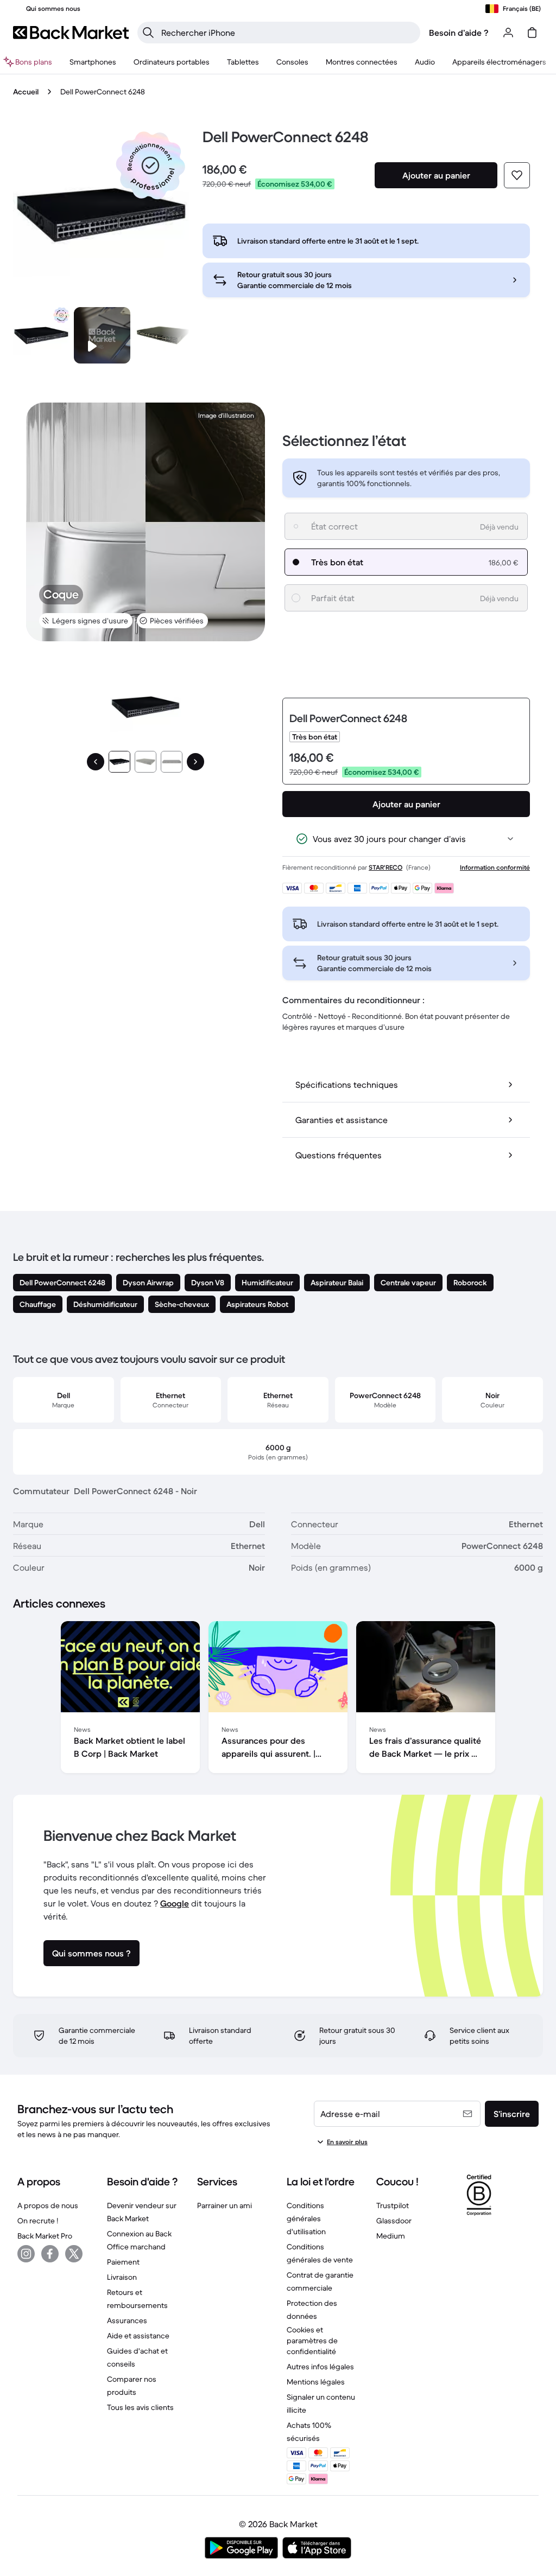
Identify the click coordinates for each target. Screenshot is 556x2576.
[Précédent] (96, 762)
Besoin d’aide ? (459, 33)
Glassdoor (394, 2221)
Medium (391, 2236)
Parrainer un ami (225, 2205)
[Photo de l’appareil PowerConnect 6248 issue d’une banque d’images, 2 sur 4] (163, 335)
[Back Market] (71, 33)
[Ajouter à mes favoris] (517, 175)
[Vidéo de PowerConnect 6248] (102, 335)
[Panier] (532, 33)
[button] (150, 165)
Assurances (127, 2320)
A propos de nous (48, 2205)
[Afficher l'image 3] (172, 762)
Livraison (122, 2277)
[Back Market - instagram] (26, 2254)
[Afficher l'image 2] (146, 762)
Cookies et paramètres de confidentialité (312, 2341)
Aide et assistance (138, 2336)
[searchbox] (288, 33)
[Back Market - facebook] (50, 2254)
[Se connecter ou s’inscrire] (508, 33)
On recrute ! (38, 2221)
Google (175, 1903)
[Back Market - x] (74, 2254)
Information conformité (495, 867)
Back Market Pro (45, 2236)
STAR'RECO (386, 867)
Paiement (123, 2262)
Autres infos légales (320, 2367)
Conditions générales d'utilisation (306, 2218)
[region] (278, 1699)
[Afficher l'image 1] (119, 762)
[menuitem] (93, 62)
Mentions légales (316, 2382)
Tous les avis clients (140, 2407)
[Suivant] (195, 762)
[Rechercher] (148, 33)
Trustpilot (393, 2205)
